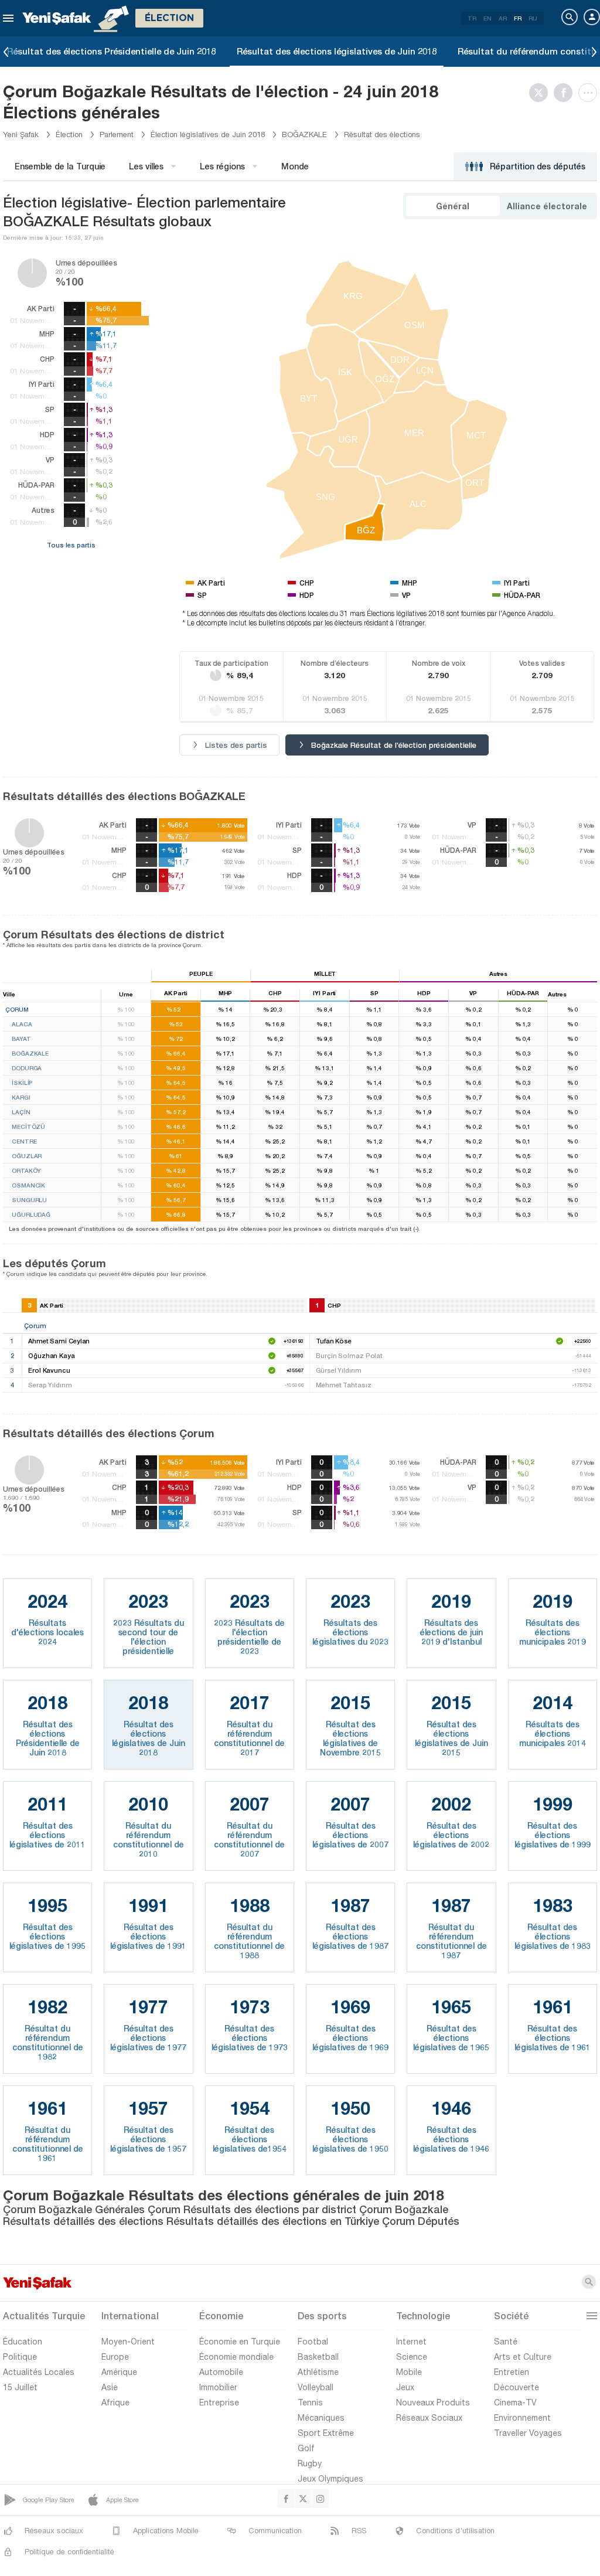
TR (472, 18)
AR (503, 18)
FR (518, 18)
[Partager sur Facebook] (566, 93)
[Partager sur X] (541, 93)
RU (533, 18)
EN (487, 18)
